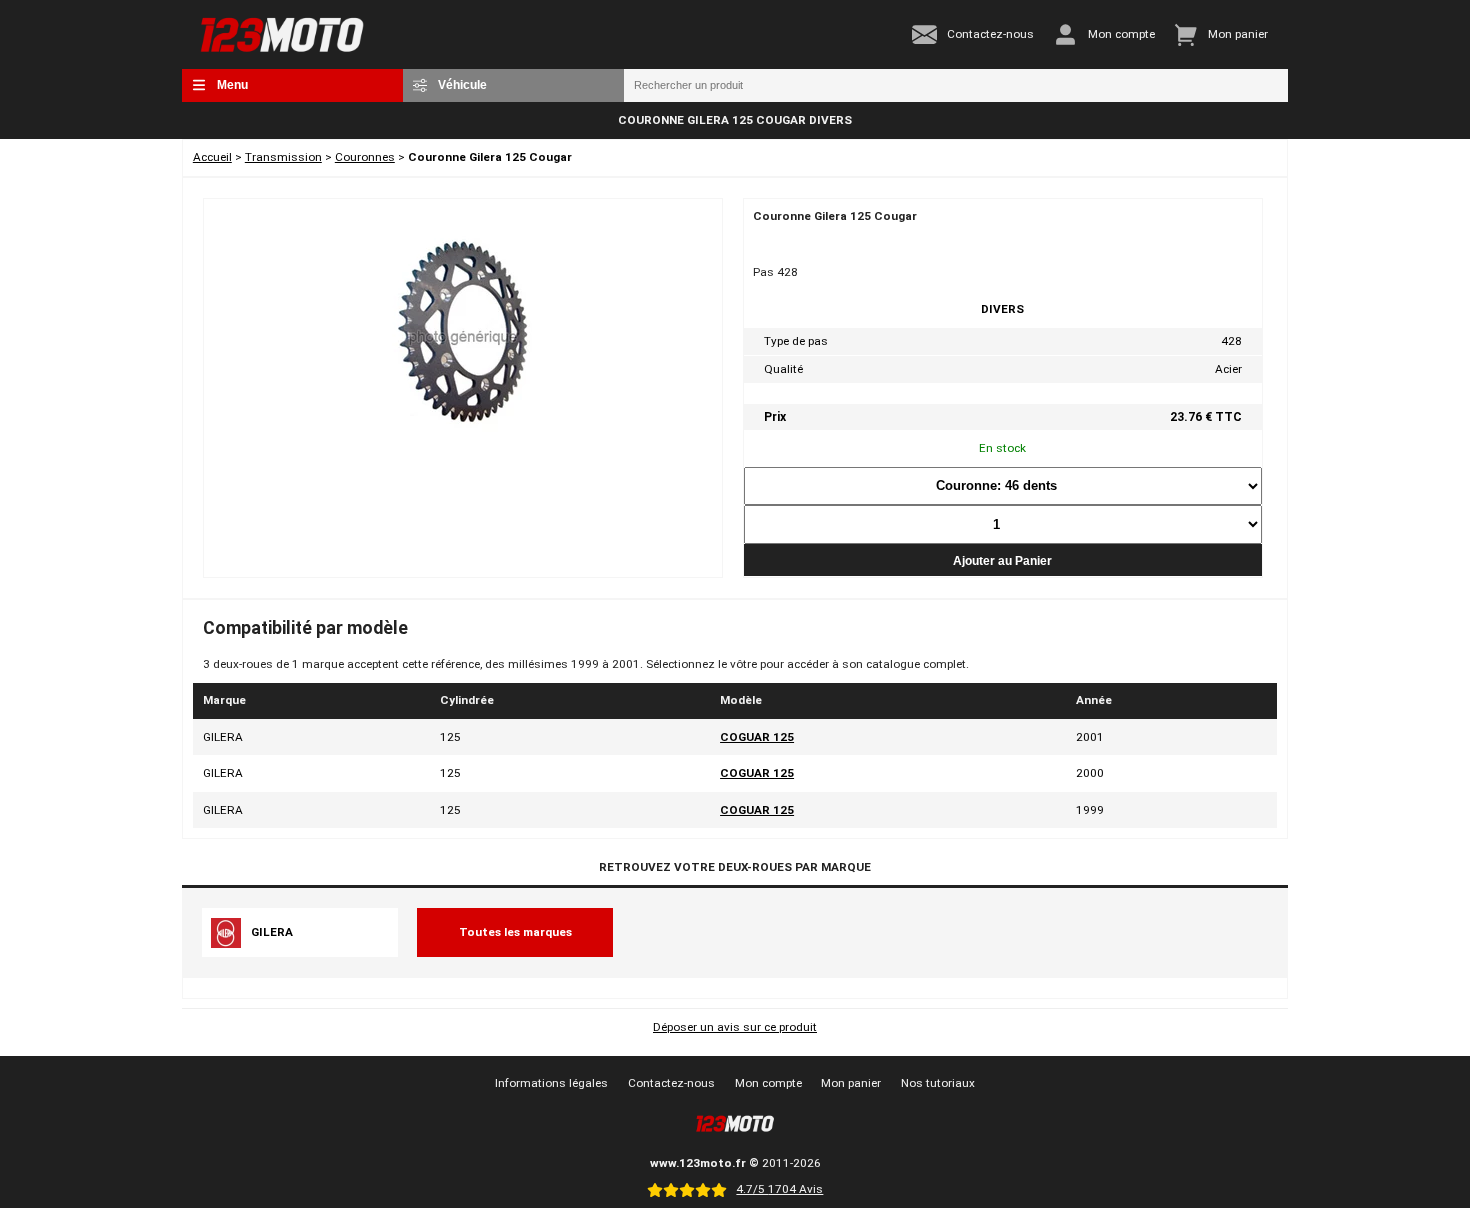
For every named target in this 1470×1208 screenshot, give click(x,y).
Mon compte (768, 1083)
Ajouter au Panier (1002, 560)
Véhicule (462, 84)
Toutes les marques (515, 932)
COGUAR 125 (757, 737)
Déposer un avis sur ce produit (735, 1027)
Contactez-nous (671, 1083)
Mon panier (851, 1083)
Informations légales (551, 1083)
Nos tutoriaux (938, 1083)
